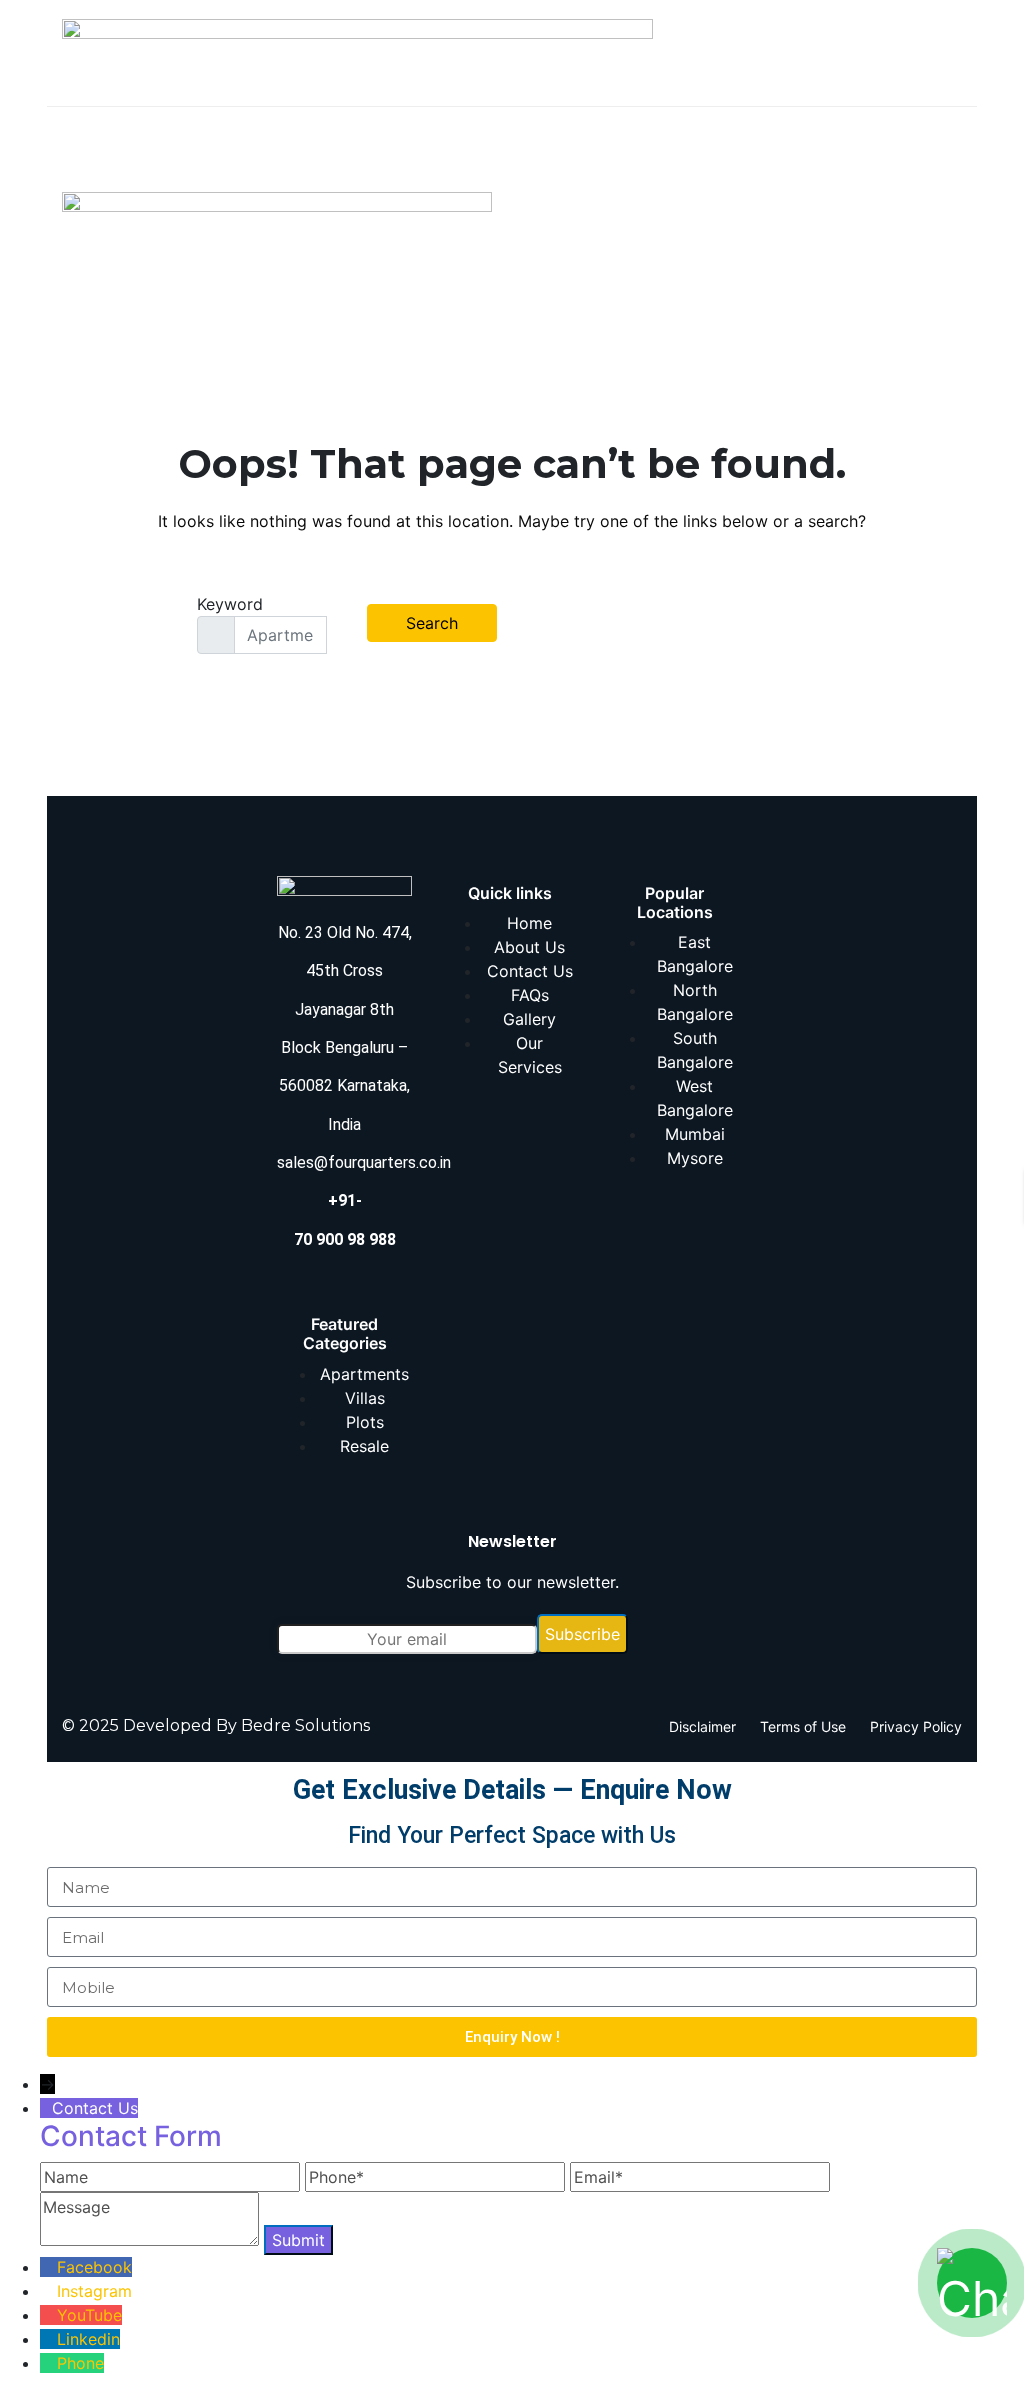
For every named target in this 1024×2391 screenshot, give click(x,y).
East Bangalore (695, 954)
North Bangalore (695, 1002)
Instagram (94, 2291)
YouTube (89, 2315)
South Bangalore (695, 1050)
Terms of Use (803, 1726)
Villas (365, 1398)
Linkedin (88, 2339)
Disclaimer (702, 1726)
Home (529, 923)
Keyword (230, 604)
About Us (529, 947)
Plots (365, 1422)
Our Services (530, 1055)
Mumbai (695, 1134)
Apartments (364, 1374)
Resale (364, 1446)
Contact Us (530, 971)
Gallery (529, 1019)
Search (432, 623)
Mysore (695, 1158)
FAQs (530, 995)
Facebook (94, 2267)
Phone (80, 2363)
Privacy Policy (916, 1726)
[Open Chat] (972, 2283)
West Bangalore (695, 1098)
